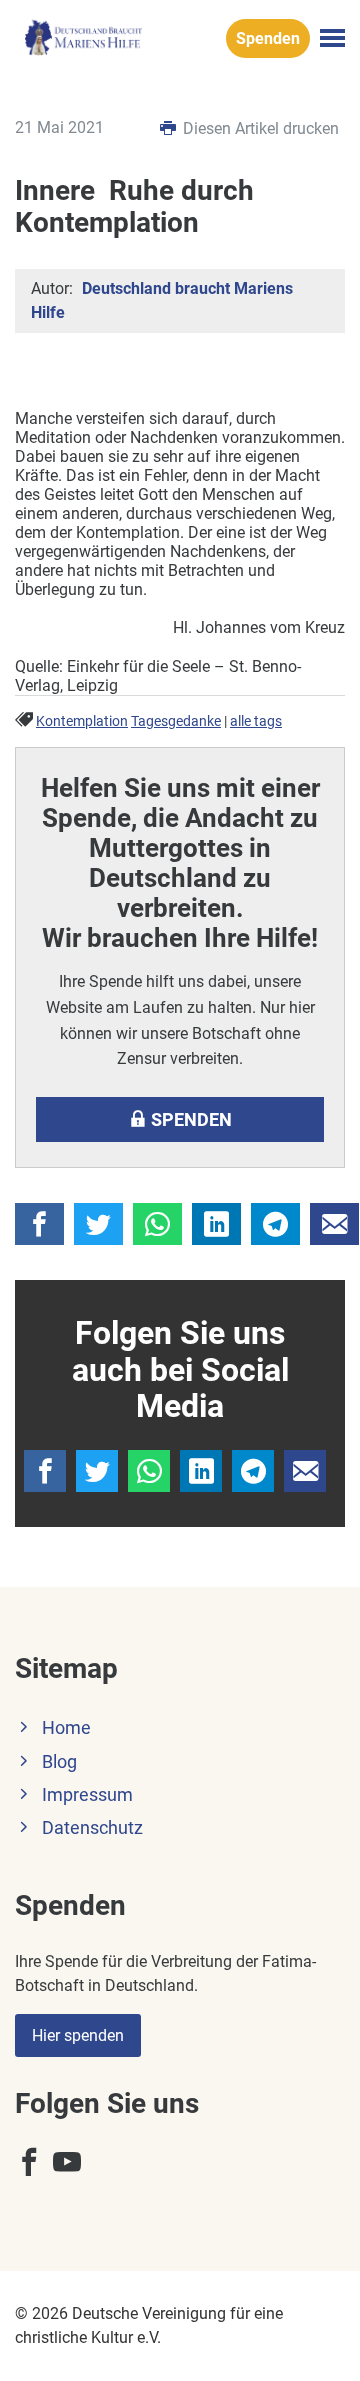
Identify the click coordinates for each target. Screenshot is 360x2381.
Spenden (268, 38)
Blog (59, 1762)
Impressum (87, 1795)
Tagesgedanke (176, 721)
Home (66, 1728)
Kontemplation (82, 721)
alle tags (256, 721)
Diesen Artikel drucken (259, 128)
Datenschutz (92, 1828)
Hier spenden (78, 2035)
